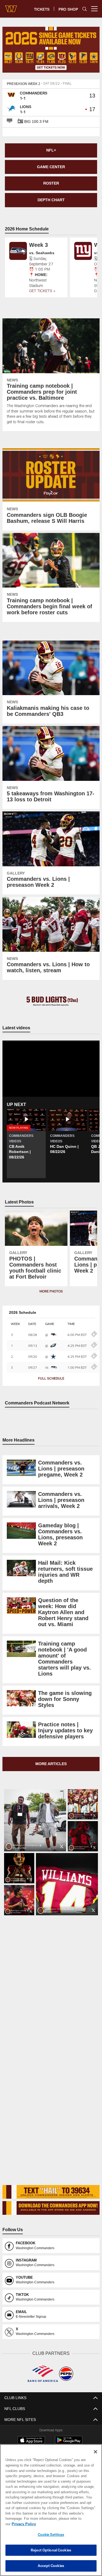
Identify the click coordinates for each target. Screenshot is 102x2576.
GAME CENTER (51, 167)
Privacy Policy (66, 2524)
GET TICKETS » (42, 290)
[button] (51, 1083)
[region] (51, 2513)
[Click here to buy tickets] (94, 1347)
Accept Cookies (51, 2566)
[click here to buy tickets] (94, 1336)
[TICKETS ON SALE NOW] (51, 38)
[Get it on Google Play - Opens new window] (69, 2442)
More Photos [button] (51, 1291)
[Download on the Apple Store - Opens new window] (31, 2440)
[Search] (85, 9)
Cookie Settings (51, 2535)
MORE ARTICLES (51, 1764)
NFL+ (51, 150)
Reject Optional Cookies (51, 2550)
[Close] (95, 2457)
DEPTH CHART (51, 200)
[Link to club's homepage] (11, 7)
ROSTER (51, 183)
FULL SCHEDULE (51, 1378)
